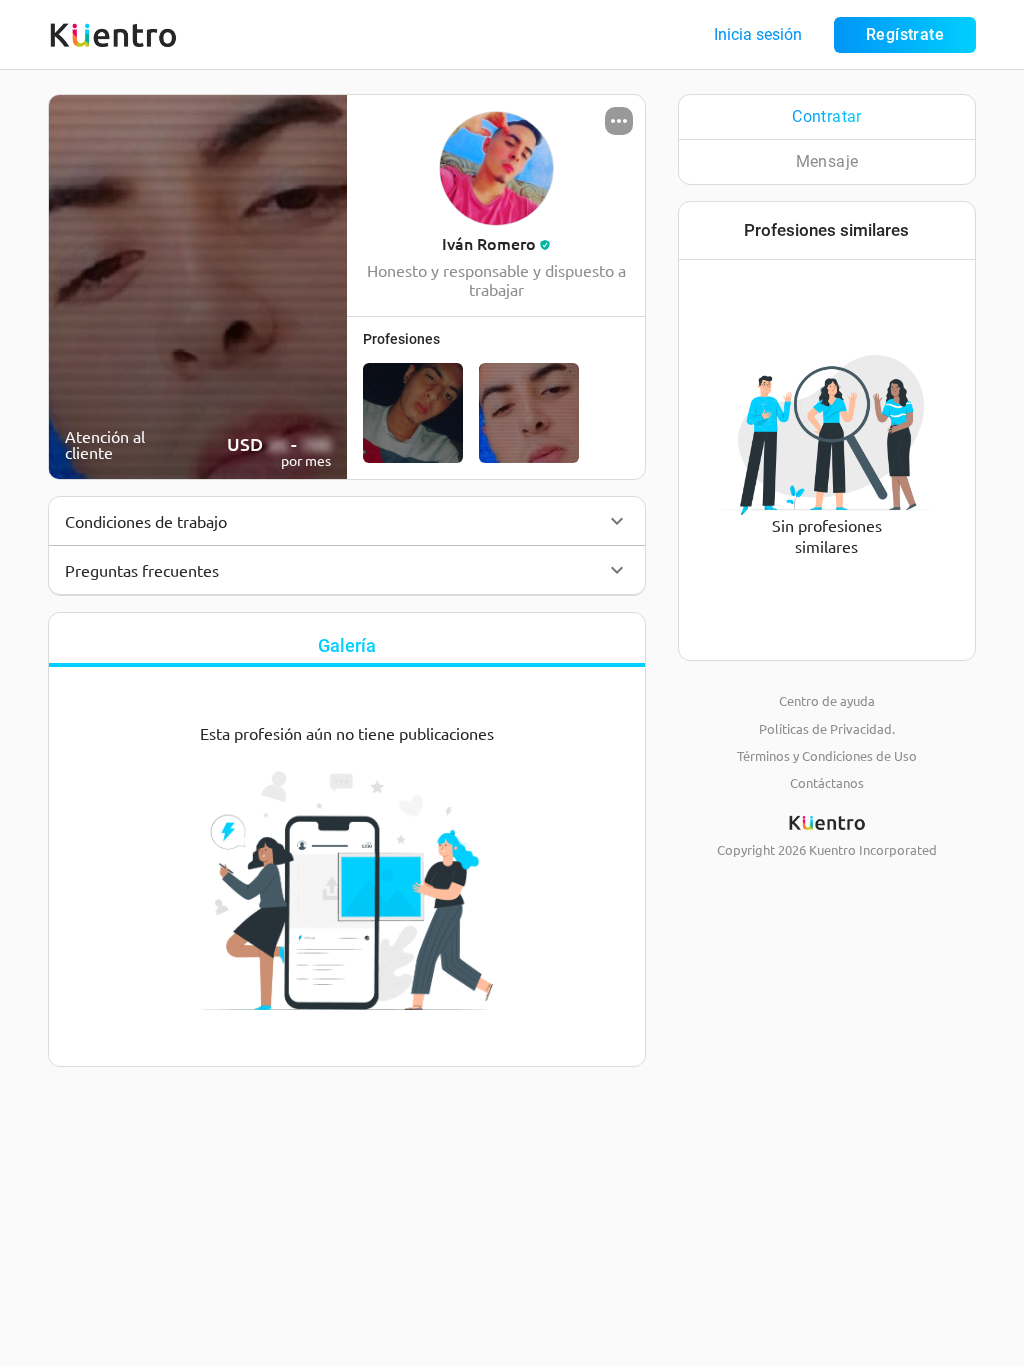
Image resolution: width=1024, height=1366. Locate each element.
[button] (347, 521)
